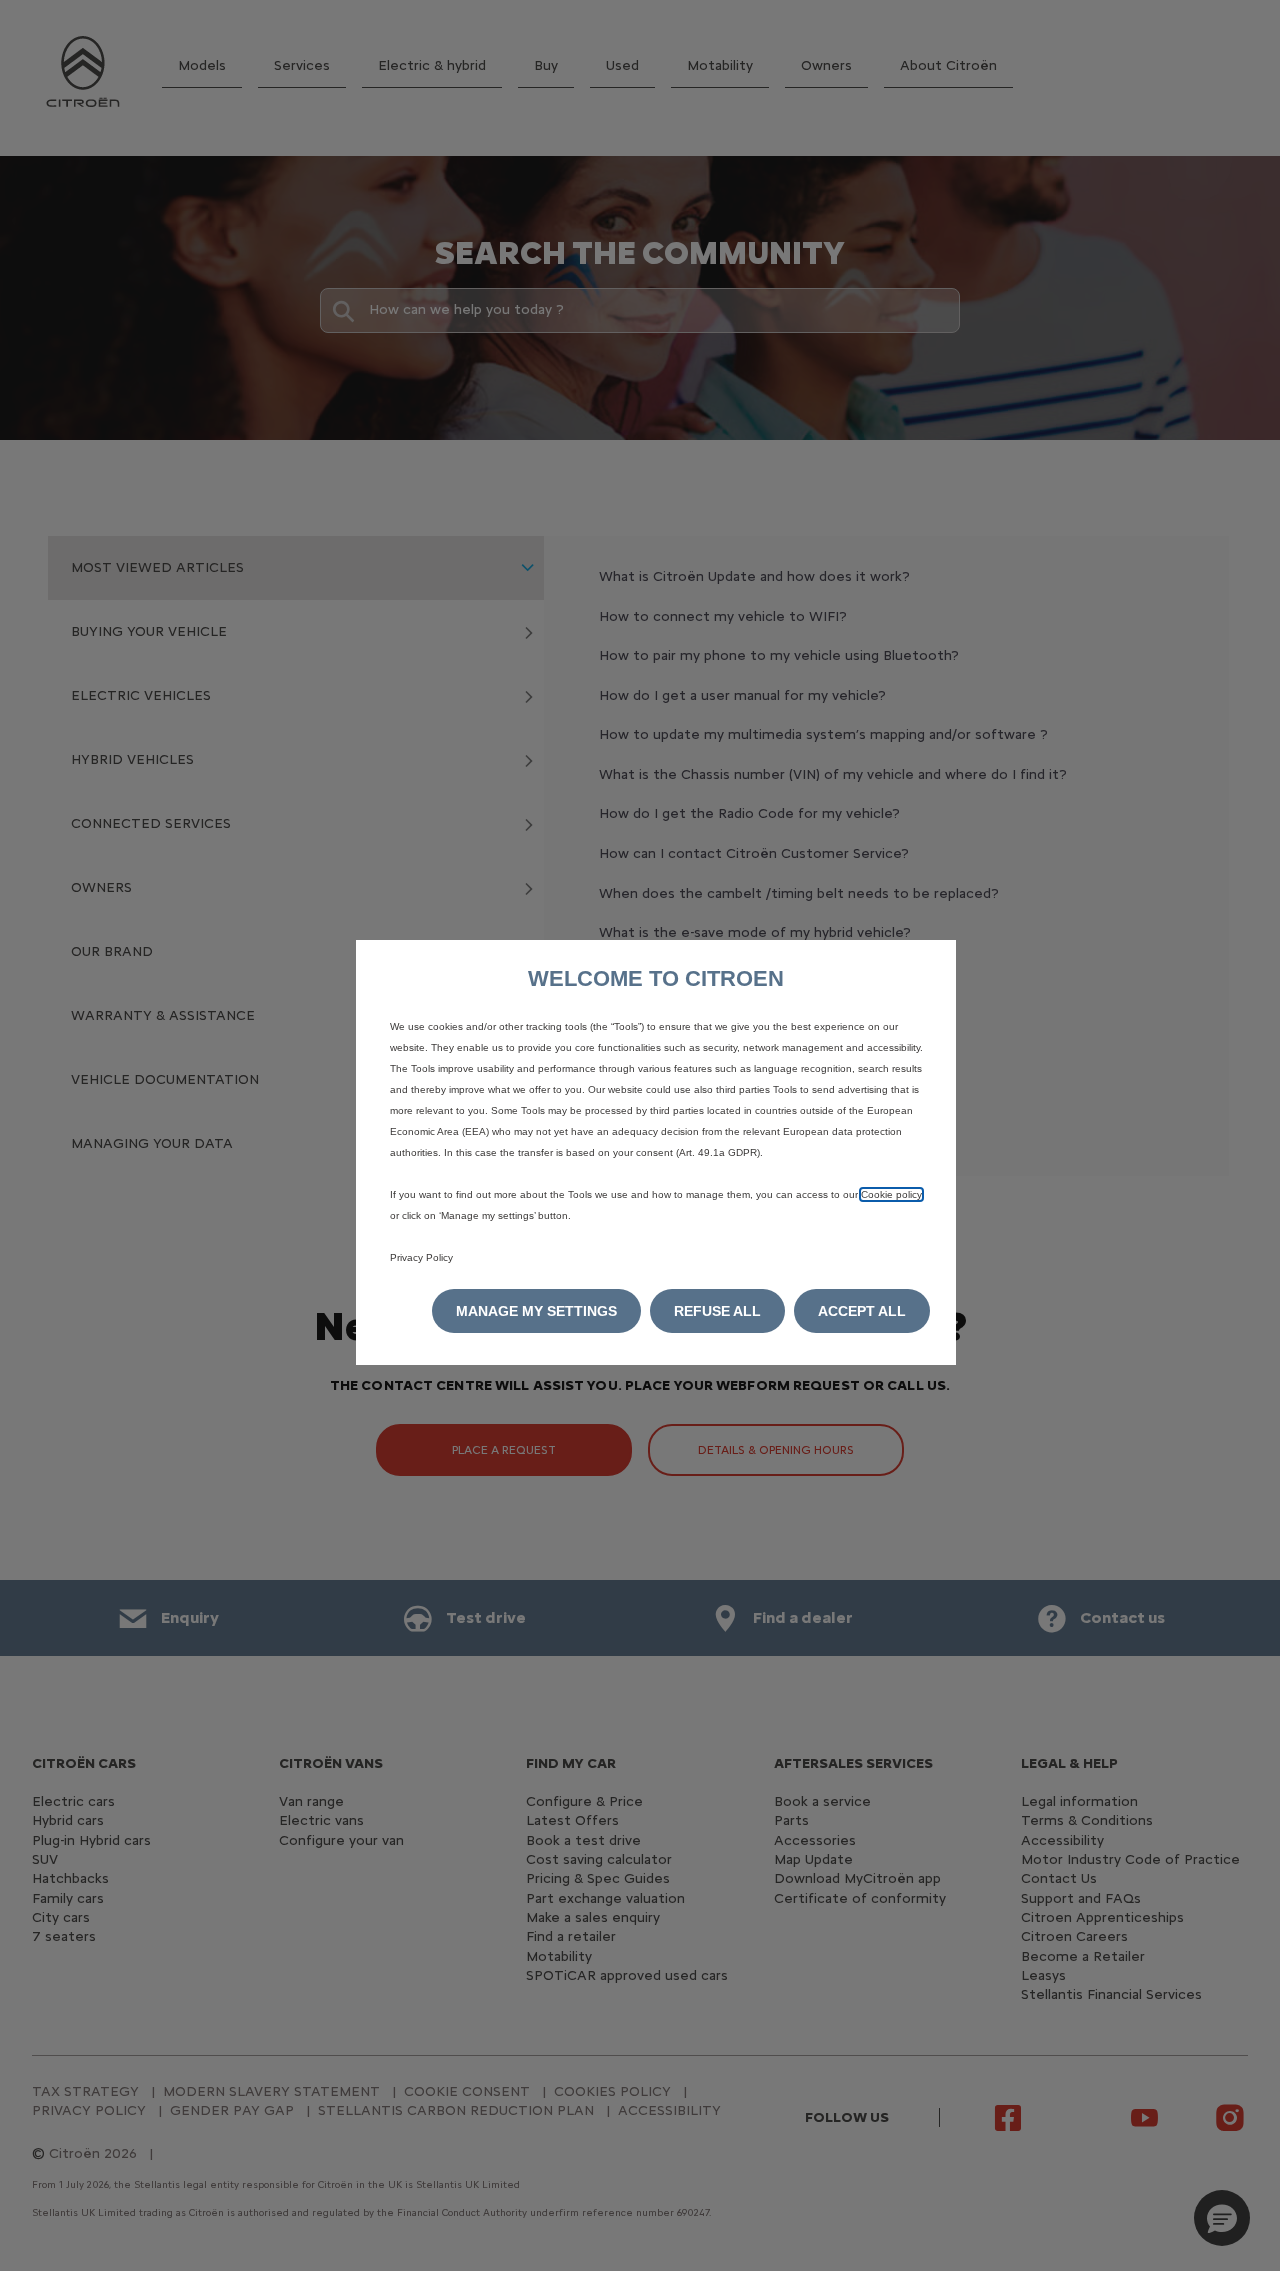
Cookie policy (891, 1194)
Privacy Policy (421, 1257)
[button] (536, 1311)
